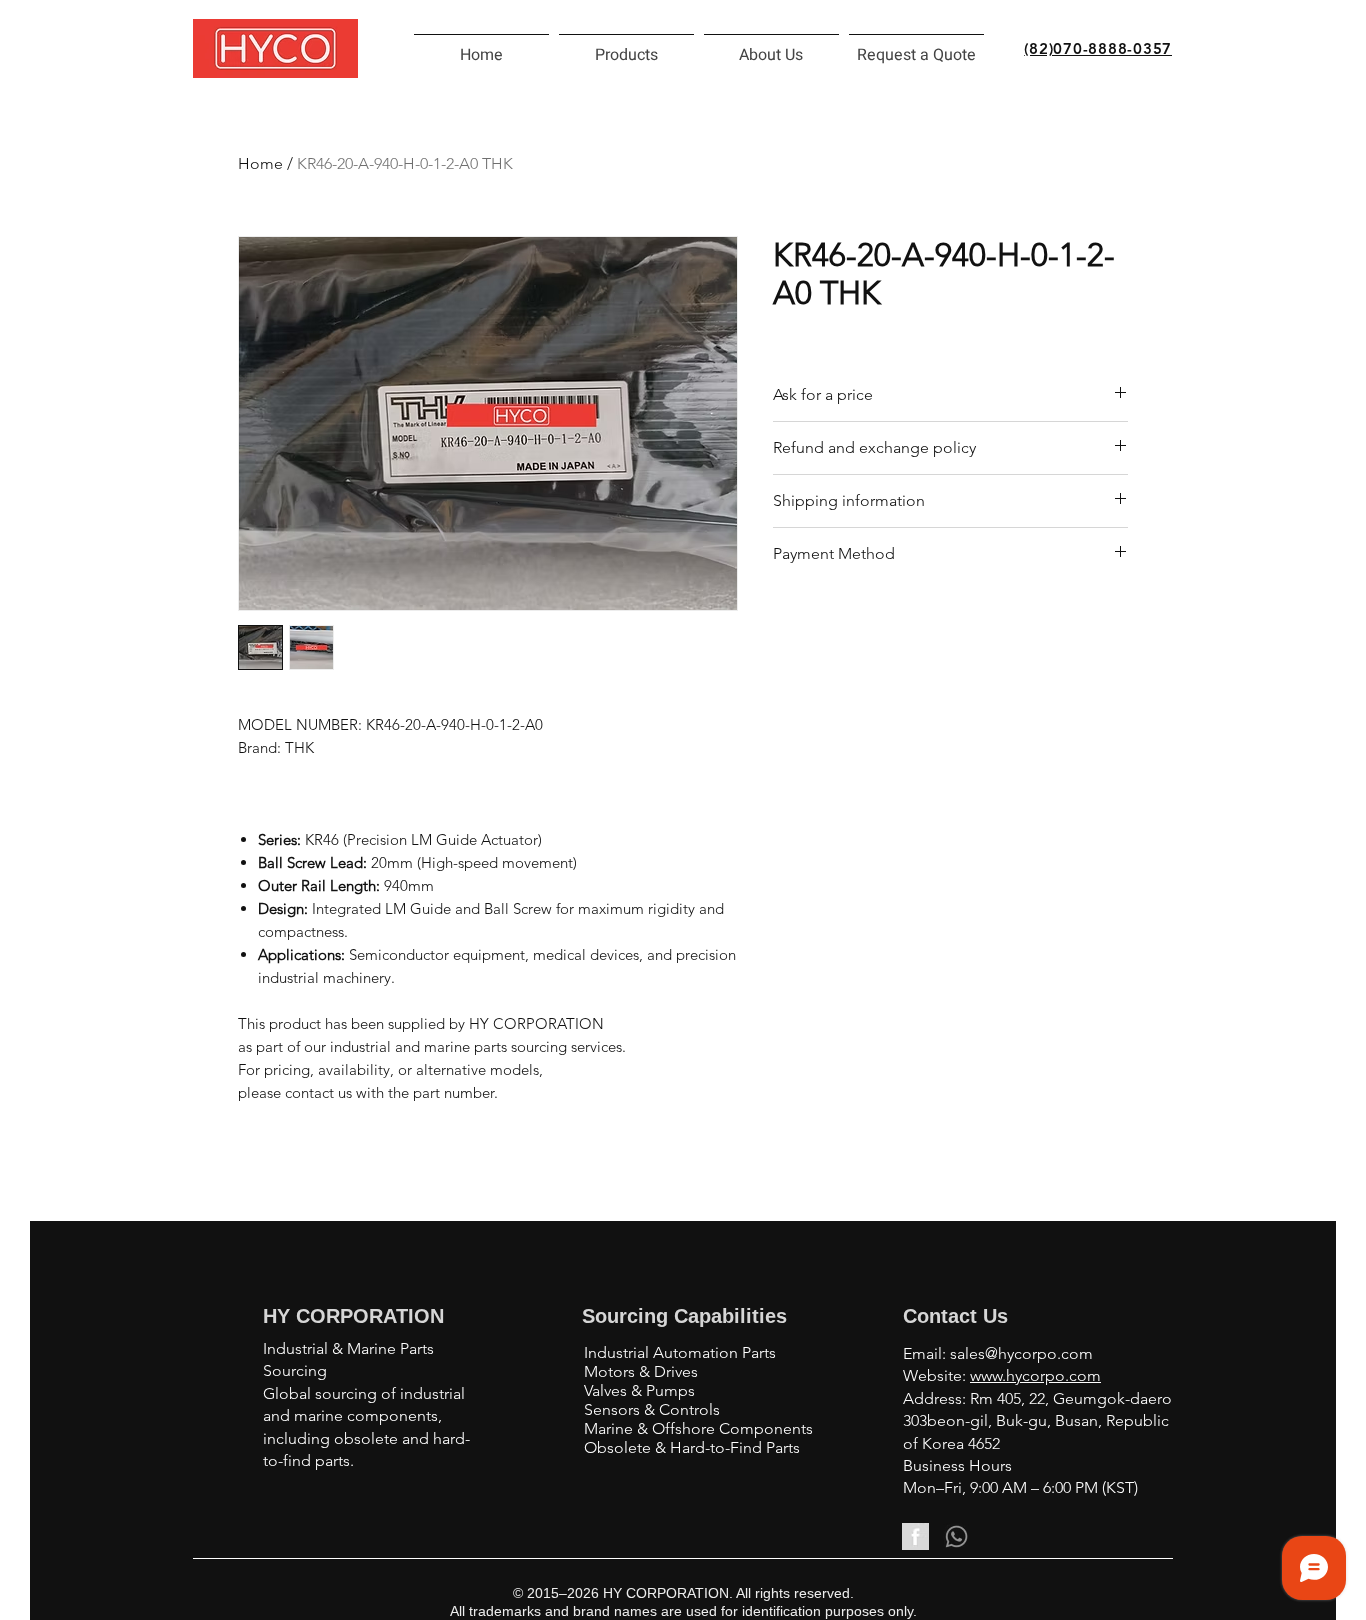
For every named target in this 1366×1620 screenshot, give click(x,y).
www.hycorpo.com (1035, 1375)
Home (260, 163)
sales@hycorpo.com (1021, 1353)
